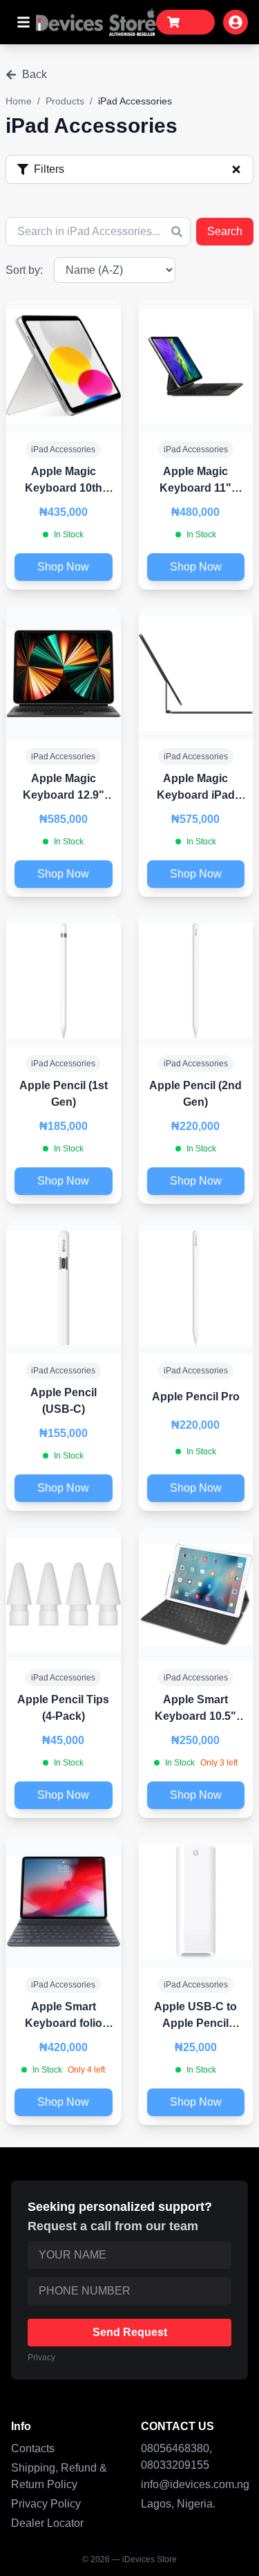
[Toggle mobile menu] (23, 22)
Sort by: (24, 270)
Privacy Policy (46, 2504)
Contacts (33, 2448)
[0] (185, 22)
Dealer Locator (47, 2523)
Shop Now (63, 567)
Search (225, 231)
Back (35, 74)
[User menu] (236, 22)
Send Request (130, 2332)
